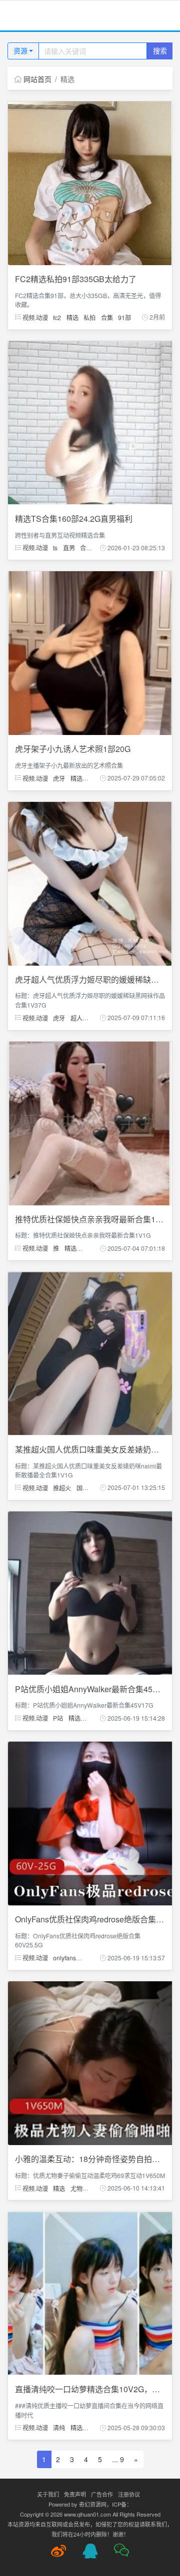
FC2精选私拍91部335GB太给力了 (76, 279)
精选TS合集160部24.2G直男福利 (74, 519)
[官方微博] (58, 2551)
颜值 (91, 1718)
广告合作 (102, 2494)
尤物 (76, 2188)
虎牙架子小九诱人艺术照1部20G (73, 749)
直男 (69, 548)
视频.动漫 (34, 317)
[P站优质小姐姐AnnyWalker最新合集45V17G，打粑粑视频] (90, 1592)
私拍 (89, 317)
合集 (107, 317)
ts (55, 548)
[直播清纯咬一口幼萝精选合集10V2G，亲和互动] (90, 2292)
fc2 (57, 317)
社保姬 (90, 1248)
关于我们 (48, 2494)
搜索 (160, 50)
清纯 (59, 2427)
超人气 (79, 1017)
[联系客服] (90, 2551)
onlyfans (64, 1958)
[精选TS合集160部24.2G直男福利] (90, 421)
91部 (124, 317)
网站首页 (37, 79)
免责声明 (75, 2494)
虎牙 (59, 778)
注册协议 (129, 2494)
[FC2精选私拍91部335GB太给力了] (90, 182)
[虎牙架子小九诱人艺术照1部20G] (90, 652)
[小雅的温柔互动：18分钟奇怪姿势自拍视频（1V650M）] (90, 2062)
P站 (58, 1718)
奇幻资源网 (93, 2504)
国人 (82, 1487)
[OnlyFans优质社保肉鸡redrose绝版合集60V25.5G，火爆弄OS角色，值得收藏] (90, 1823)
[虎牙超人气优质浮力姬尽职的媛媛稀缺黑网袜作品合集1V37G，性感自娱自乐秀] (90, 882)
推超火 (62, 1487)
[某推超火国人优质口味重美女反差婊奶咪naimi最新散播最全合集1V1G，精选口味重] (90, 1353)
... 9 (118, 2459)
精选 (72, 317)
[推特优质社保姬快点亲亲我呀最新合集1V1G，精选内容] (90, 1122)
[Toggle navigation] (20, 16)
